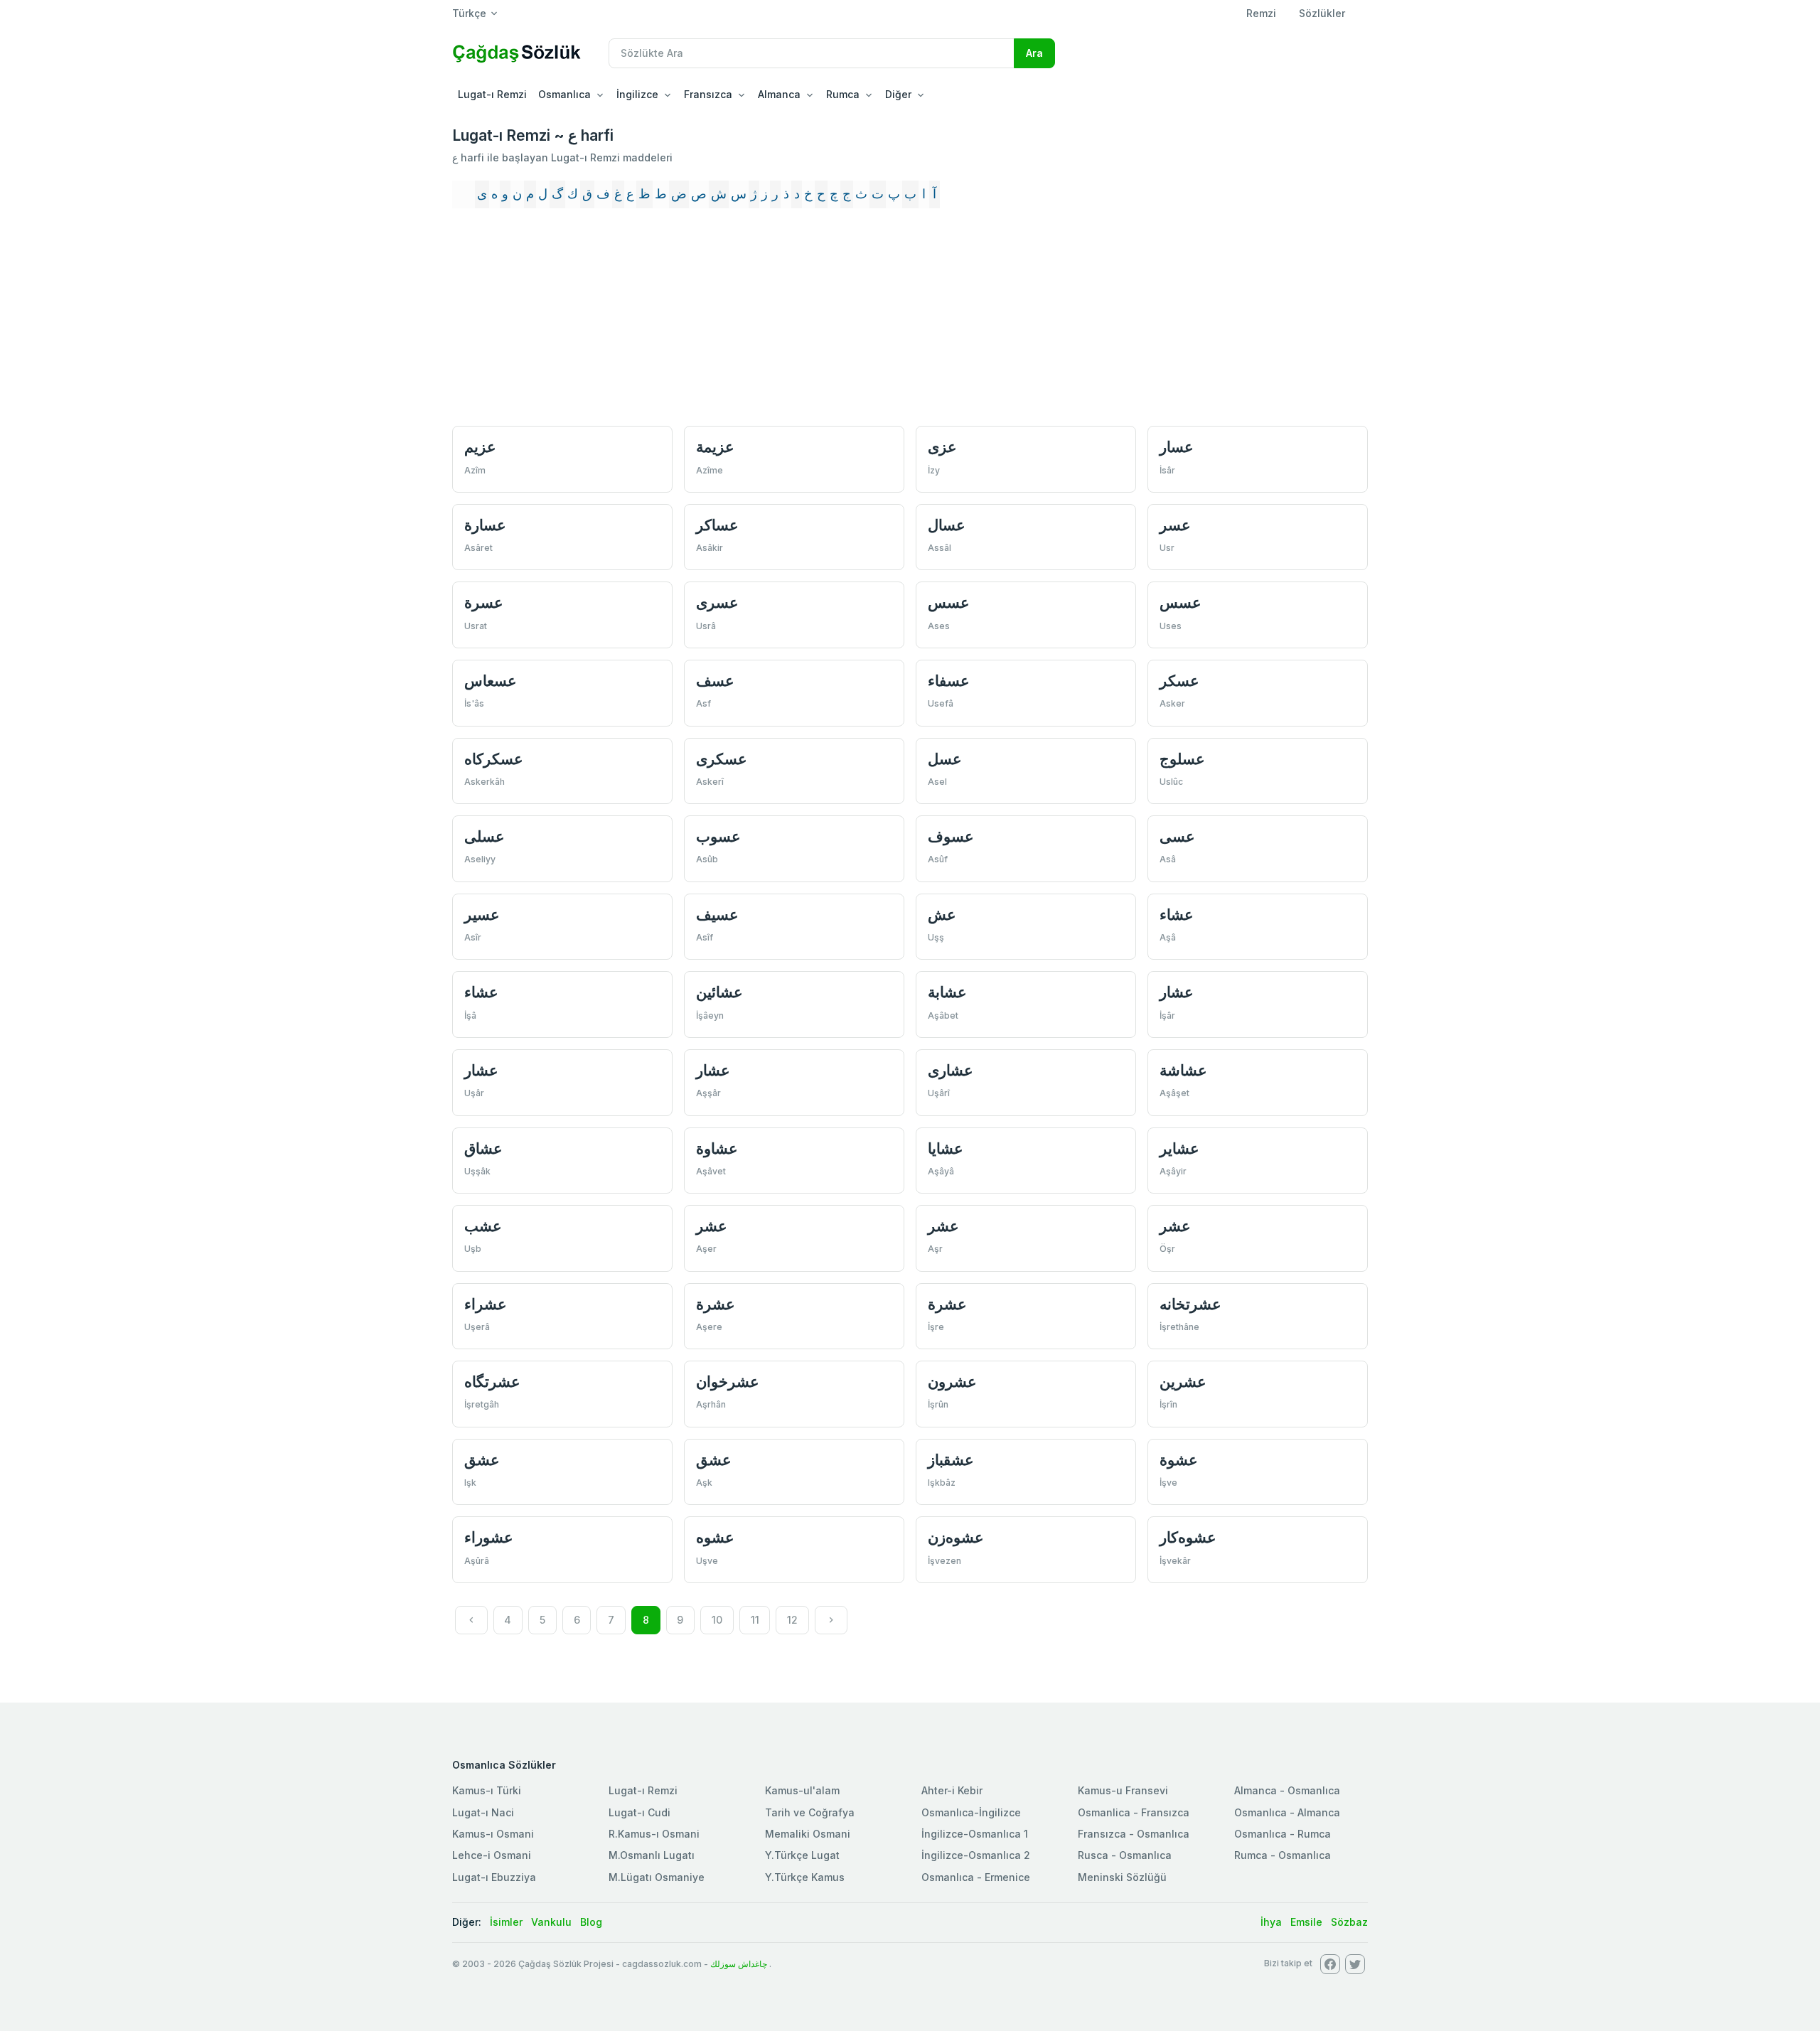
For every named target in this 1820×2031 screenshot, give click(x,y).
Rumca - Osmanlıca (1283, 1855)
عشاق (483, 1148)
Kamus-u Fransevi (1123, 1790)
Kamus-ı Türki (487, 1790)
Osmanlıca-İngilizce (971, 1812)
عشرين (1183, 1382)
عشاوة (717, 1148)
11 (755, 1620)
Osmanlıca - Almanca (1287, 1812)
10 (717, 1620)
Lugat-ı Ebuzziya (494, 1877)
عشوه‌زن (956, 1537)
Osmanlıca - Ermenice (976, 1877)
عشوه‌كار (1188, 1537)
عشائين (719, 992)
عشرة (716, 1304)
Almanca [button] (779, 94)
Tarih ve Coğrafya (810, 1812)
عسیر (482, 915)
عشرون (952, 1382)
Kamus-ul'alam (802, 1790)
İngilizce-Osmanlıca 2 (976, 1855)
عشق (482, 1460)
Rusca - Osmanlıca (1125, 1855)
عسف (715, 681)
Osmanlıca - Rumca (1283, 1834)
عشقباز (951, 1460)
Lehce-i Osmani (492, 1855)
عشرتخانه (1190, 1304)
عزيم (480, 447)
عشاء (1177, 915)
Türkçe (469, 13)
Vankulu (551, 1922)
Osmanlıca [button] (564, 94)
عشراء (486, 1304)
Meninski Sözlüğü (1122, 1877)
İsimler (506, 1922)
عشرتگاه (492, 1382)
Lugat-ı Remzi (492, 94)
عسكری (722, 759)
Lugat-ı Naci (483, 1812)
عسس (949, 602)
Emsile (1306, 1922)
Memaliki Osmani (808, 1834)
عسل (945, 759)
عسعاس (491, 681)
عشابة (947, 992)
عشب (483, 1226)
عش (942, 915)
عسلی (485, 836)
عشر (712, 1226)
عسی (1177, 836)
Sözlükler (1322, 13)
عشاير (1179, 1148)
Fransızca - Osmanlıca (1134, 1834)
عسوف (951, 836)
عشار (1177, 992)
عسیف (717, 915)
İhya (1271, 1922)
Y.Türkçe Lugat (802, 1855)
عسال (947, 525)
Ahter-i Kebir (952, 1790)
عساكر (717, 525)
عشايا (946, 1148)
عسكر (1179, 681)
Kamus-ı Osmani (493, 1834)
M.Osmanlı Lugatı (652, 1855)
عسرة (484, 602)
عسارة (485, 525)
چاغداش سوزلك (739, 1964)
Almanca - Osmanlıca (1287, 1790)
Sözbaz (1349, 1922)
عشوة (1179, 1460)
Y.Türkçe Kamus (805, 1877)
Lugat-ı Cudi (639, 1812)
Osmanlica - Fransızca (1134, 1812)
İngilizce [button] (637, 94)
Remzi (1261, 13)
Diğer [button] (898, 94)
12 (792, 1620)
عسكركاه (494, 759)
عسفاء (949, 681)
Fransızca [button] (708, 94)
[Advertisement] (910, 323)
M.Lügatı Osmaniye (657, 1877)
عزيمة (715, 447)
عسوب (718, 836)
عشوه (715, 1537)
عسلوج (1182, 759)
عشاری (951, 1070)
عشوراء (489, 1537)
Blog (591, 1922)
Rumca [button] (843, 94)
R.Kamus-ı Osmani (654, 1834)
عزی (942, 447)
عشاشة (1183, 1070)
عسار (1177, 447)
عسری (717, 602)
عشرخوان (728, 1382)
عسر (1175, 525)
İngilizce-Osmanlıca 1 (975, 1834)
